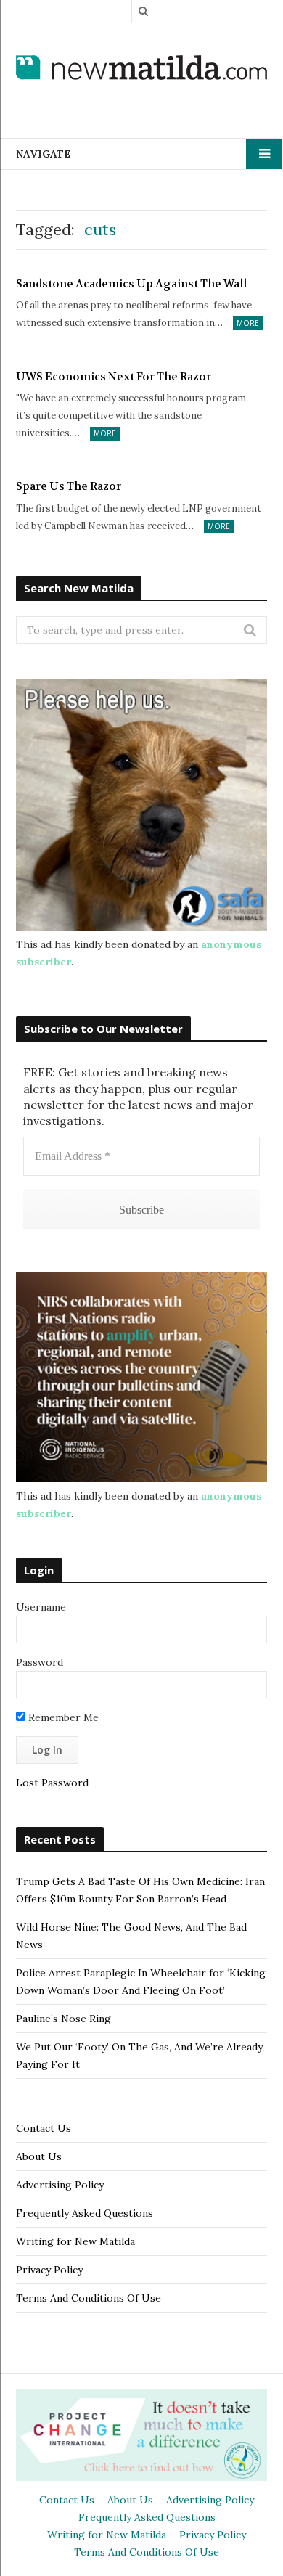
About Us (39, 2156)
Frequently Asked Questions (85, 2213)
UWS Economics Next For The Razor (114, 377)
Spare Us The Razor (69, 486)
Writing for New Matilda (75, 2241)
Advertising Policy (60, 2185)
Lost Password (52, 1783)
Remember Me (62, 1717)
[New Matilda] (141, 69)
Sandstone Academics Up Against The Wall (131, 284)
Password (40, 1662)
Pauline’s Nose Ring (63, 2019)
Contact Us (44, 2128)
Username (41, 1607)
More (248, 323)
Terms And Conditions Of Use (89, 2298)
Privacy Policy (49, 2270)
